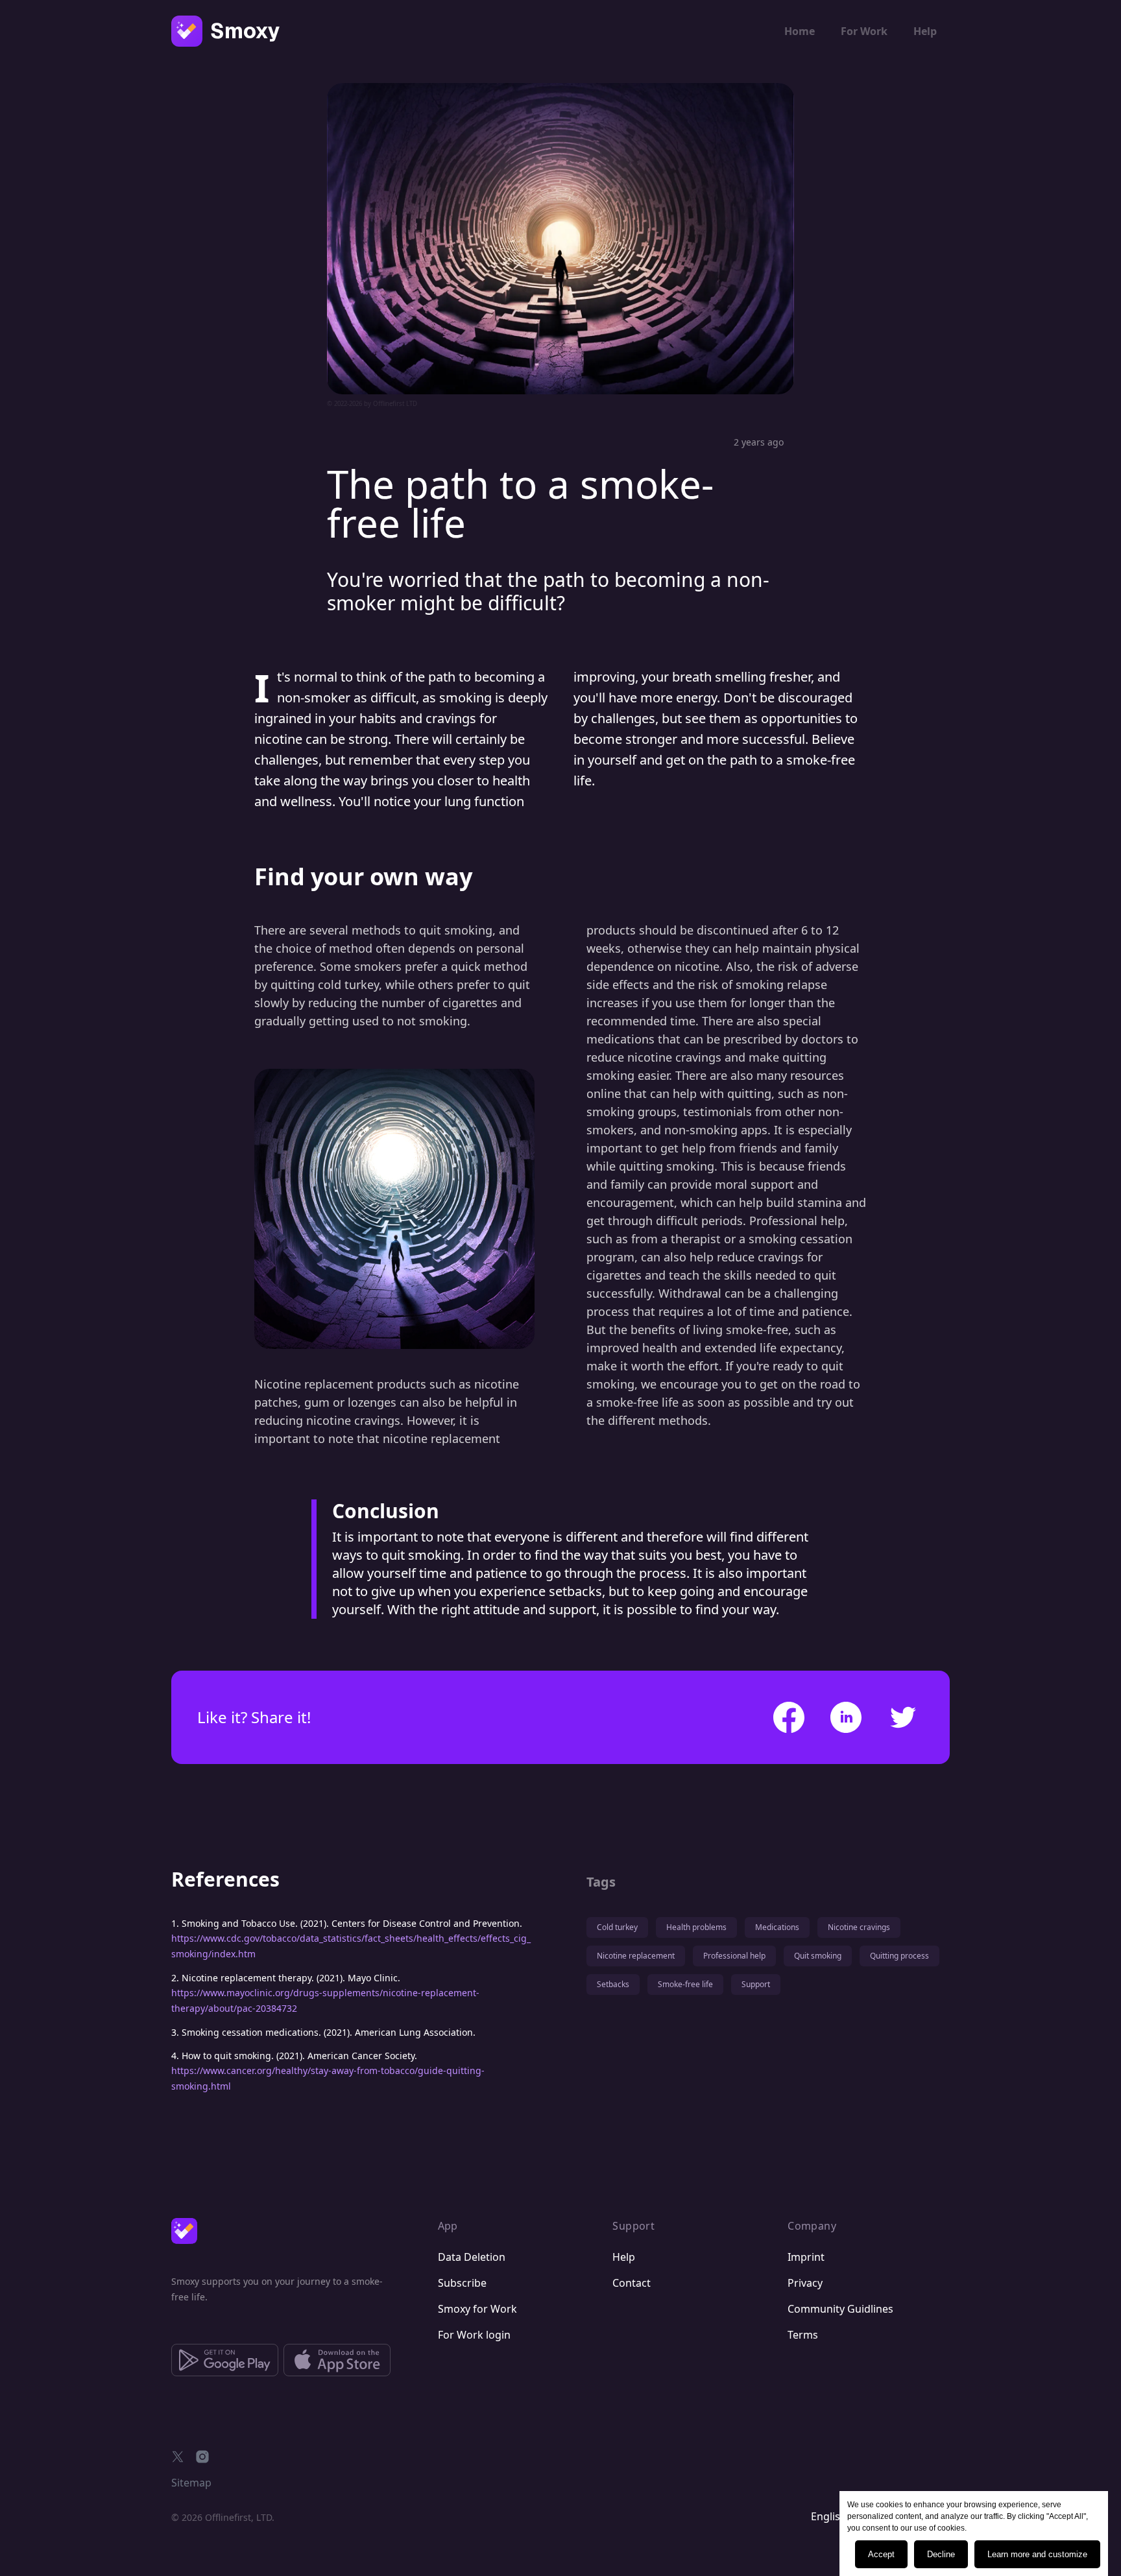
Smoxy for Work (477, 2309)
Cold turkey (617, 1927)
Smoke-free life (685, 1984)
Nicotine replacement (636, 1956)
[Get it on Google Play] (225, 2360)
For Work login (474, 2335)
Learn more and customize (1037, 2554)
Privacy (805, 2283)
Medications (777, 1927)
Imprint (806, 2257)
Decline (941, 2554)
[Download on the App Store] (337, 2360)
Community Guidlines (840, 2309)
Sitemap (191, 2483)
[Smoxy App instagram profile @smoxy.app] (202, 2457)
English (829, 2516)
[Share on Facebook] (789, 1717)
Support (756, 1984)
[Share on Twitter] (903, 1717)
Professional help (734, 1956)
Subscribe (462, 2283)
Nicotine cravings (859, 1927)
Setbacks (613, 1984)
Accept (881, 2554)
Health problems (696, 1927)
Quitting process (899, 1956)
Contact (632, 2283)
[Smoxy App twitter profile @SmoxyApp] (178, 2457)
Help (925, 31)
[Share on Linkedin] (846, 1717)
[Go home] (184, 2231)
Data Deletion (472, 2257)
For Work (864, 31)
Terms (803, 2335)
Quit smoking (818, 1956)
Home (800, 31)
